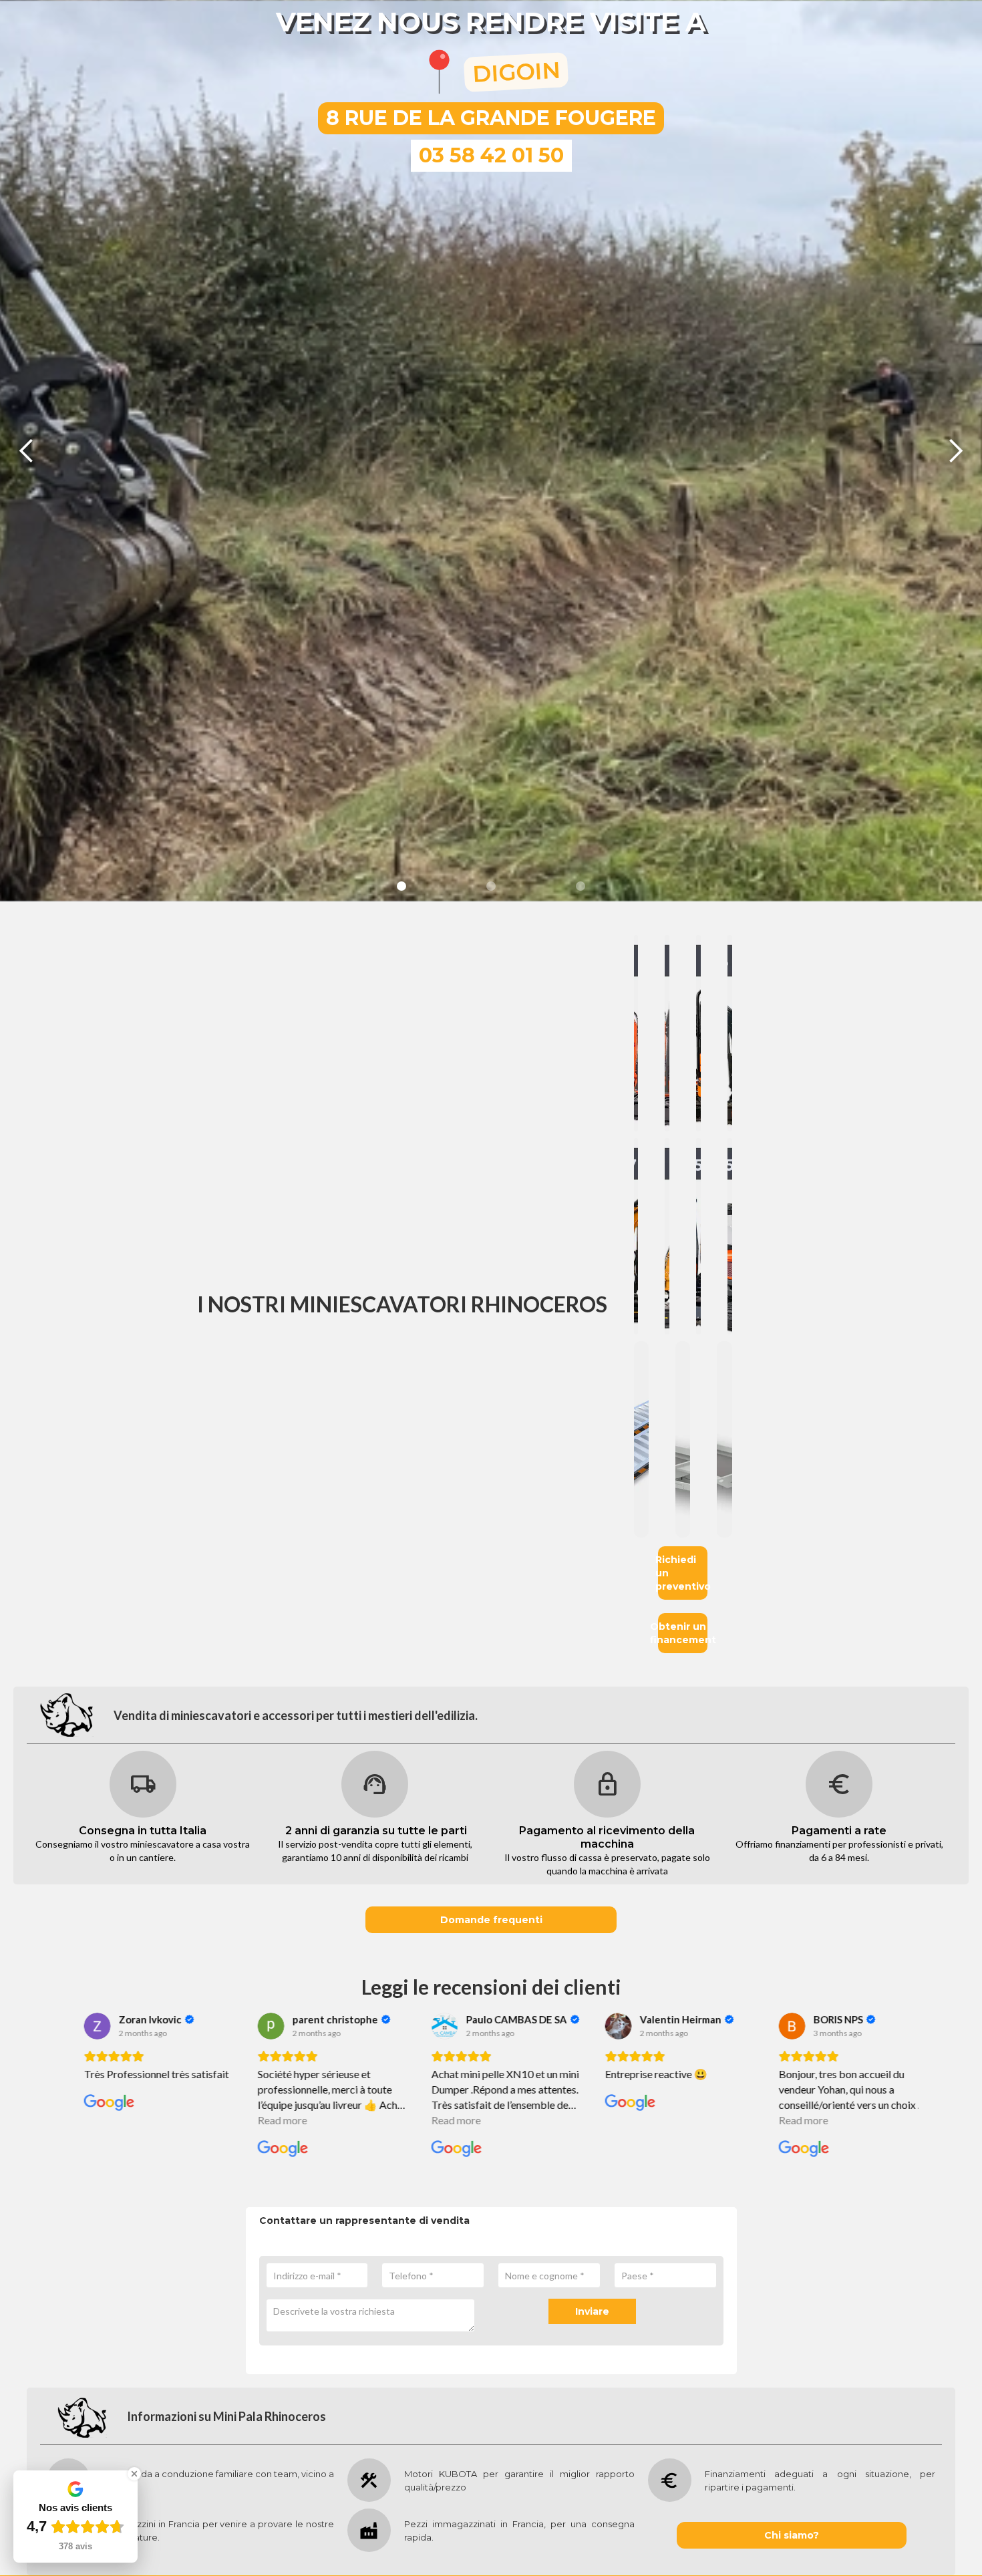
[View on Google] (84, 2026)
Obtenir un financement (683, 1633)
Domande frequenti (491, 1920)
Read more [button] (96, 2120)
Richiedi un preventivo (683, 1573)
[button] (27, 451)
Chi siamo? (792, 2535)
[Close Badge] (134, 2474)
